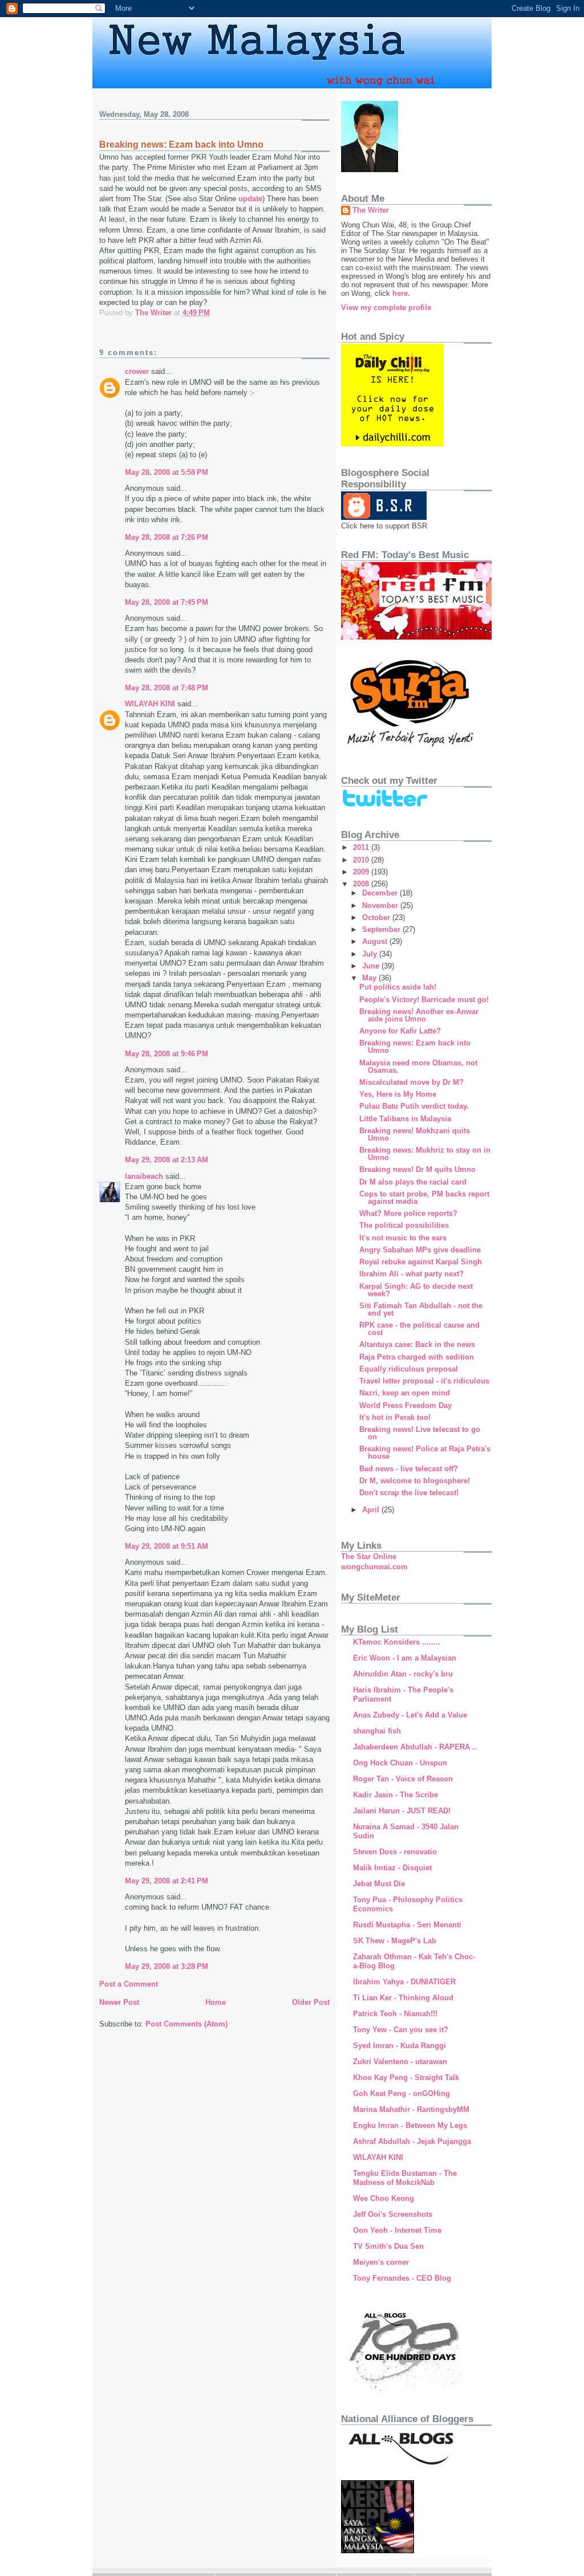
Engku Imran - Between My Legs (410, 2125)
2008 (362, 884)
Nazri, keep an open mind (405, 1393)
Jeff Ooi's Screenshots (393, 2214)
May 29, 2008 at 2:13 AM (167, 1160)
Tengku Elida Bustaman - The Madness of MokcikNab (405, 2178)
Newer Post (119, 2002)
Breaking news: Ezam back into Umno (415, 1047)
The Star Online (369, 1556)
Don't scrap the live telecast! (409, 1493)
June (372, 966)
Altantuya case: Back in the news (417, 1344)
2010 (362, 860)
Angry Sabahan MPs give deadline (420, 1250)
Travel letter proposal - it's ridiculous (424, 1381)
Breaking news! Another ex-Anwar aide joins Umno (419, 1015)
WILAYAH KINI (150, 704)
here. (401, 293)
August (376, 941)
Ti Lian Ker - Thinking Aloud (403, 1998)
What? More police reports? (408, 1213)
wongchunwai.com (374, 1567)
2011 (362, 847)
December (381, 893)
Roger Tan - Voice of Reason (403, 1779)
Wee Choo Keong (384, 2198)
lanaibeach (144, 1176)
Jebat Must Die (379, 1884)
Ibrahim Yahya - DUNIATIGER (404, 1982)
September (382, 929)
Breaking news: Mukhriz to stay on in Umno (425, 1154)
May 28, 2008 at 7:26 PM (167, 537)
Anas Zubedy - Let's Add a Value (410, 1715)
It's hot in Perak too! (395, 1417)
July (371, 954)
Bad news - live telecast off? (409, 1469)
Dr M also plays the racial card (413, 1182)
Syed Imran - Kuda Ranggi (400, 2046)
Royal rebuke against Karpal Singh (421, 1262)
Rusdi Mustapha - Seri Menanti (407, 1925)
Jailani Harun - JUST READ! (402, 1811)
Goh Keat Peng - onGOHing (401, 2093)
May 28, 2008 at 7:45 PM (167, 602)
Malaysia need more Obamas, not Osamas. (418, 1067)
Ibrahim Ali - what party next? (411, 1274)
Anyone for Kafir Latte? (400, 1031)
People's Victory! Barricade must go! (424, 1000)
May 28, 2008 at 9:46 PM (167, 1054)
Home (216, 2002)
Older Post (311, 2002)
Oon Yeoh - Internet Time (397, 2230)
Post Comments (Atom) (186, 2024)
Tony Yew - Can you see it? (401, 2030)
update (250, 199)
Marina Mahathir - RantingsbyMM (411, 2109)
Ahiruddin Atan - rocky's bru (403, 1674)
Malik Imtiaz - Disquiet (392, 1868)
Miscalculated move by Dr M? (411, 1082)
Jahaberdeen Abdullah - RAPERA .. (415, 1747)
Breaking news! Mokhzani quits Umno (415, 1134)
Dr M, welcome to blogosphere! (415, 1481)
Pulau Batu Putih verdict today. (414, 1106)
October (377, 917)
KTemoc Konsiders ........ (397, 1642)
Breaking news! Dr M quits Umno (417, 1169)
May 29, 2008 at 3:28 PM (167, 1966)
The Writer (371, 210)
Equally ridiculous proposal (409, 1369)
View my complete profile (386, 308)
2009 (362, 872)
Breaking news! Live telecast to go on (420, 1433)
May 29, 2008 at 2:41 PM (167, 1881)
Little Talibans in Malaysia (405, 1119)
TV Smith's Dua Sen (388, 2246)
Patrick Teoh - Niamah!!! (395, 2014)
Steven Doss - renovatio (395, 1852)
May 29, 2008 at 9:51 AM (167, 1546)
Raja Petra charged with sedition (417, 1357)
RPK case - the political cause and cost (419, 1329)
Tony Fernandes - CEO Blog (402, 2278)
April (372, 1510)
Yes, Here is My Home (398, 1094)
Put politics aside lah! (398, 987)
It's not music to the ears (403, 1238)
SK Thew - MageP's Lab (395, 1941)
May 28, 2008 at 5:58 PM (167, 472)
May (370, 978)
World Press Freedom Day (405, 1405)
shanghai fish (377, 1731)
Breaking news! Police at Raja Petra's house (425, 1452)
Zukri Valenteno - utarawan (400, 2062)
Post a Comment (129, 1984)
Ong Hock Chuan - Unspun (400, 1763)
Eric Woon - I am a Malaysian (405, 1658)
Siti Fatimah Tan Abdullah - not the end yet (421, 1309)
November (381, 906)
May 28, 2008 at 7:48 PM (167, 688)
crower (137, 371)
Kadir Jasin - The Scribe (396, 1795)
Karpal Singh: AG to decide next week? (416, 1290)
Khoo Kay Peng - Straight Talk (406, 2078)
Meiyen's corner (381, 2262)
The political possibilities (404, 1225)
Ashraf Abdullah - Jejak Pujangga (412, 2141)
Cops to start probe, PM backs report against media (424, 1198)
